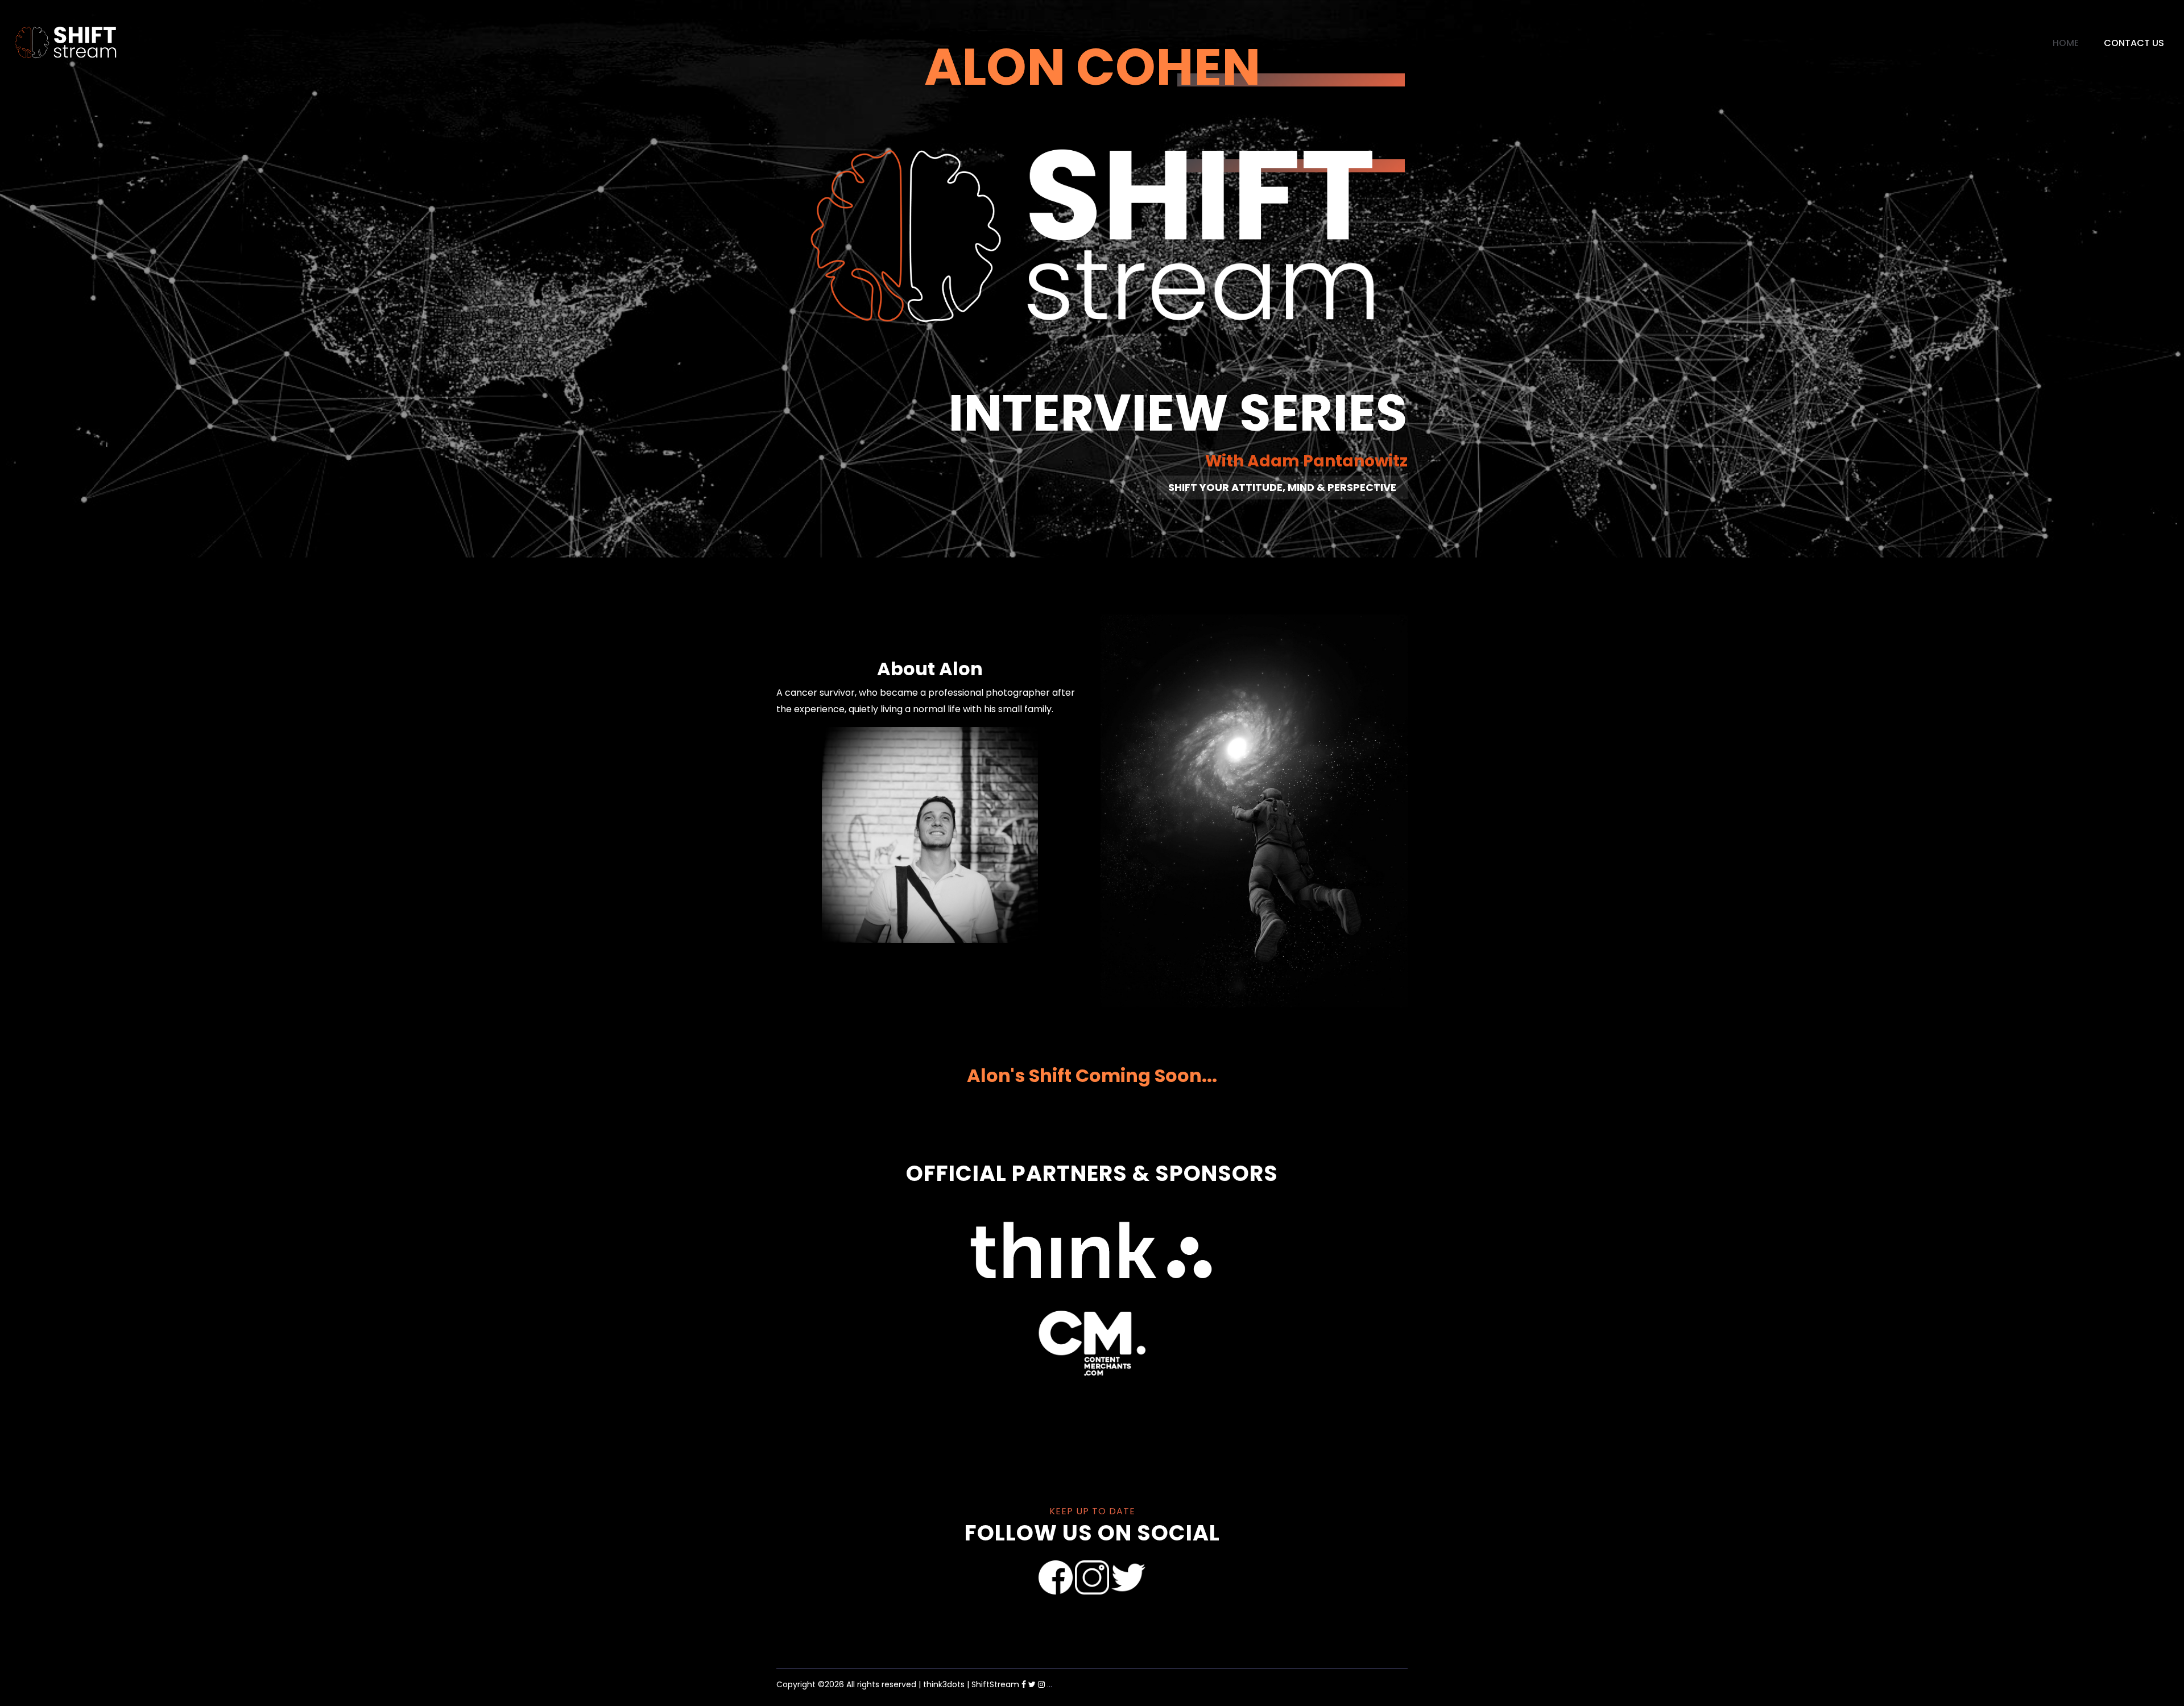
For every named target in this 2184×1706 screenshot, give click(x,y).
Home (2066, 43)
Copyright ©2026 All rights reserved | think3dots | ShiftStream (898, 1684)
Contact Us (2134, 43)
